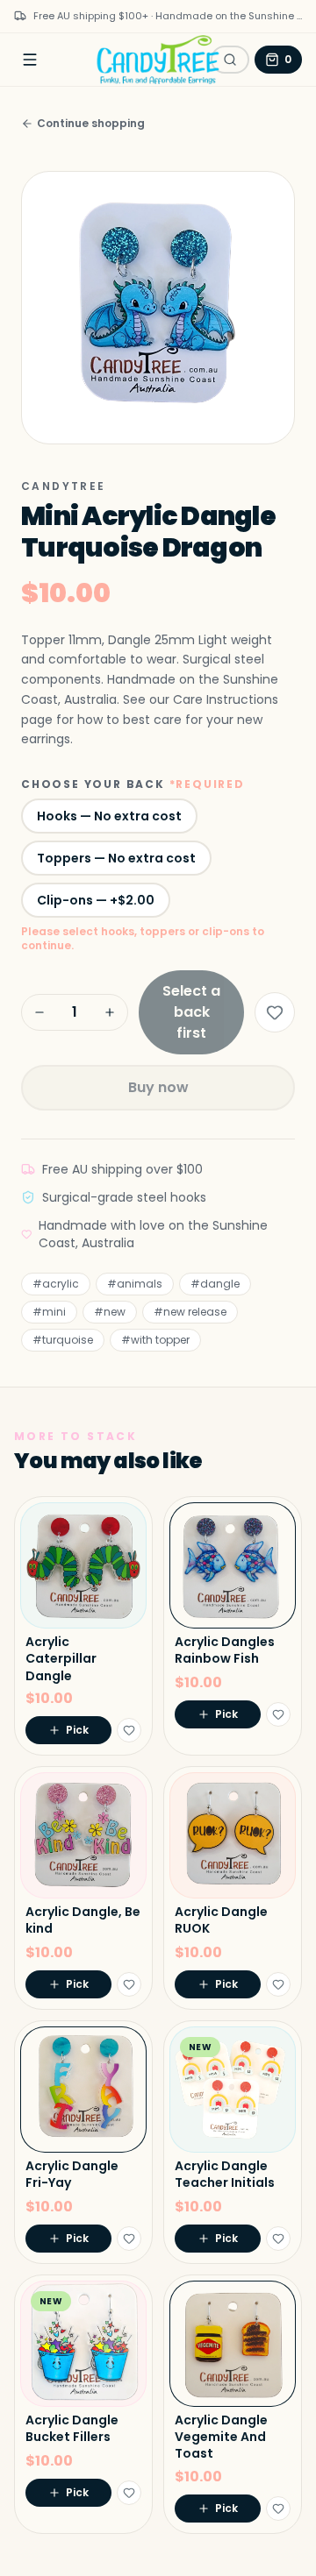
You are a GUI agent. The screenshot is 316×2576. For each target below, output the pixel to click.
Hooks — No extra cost (109, 816)
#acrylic (56, 1284)
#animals (135, 1284)
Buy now (158, 1087)
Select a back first (191, 1012)
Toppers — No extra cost (116, 858)
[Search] (230, 60)
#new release (190, 1312)
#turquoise (63, 1340)
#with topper (155, 1340)
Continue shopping (91, 124)
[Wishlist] (275, 1012)
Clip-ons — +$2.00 (96, 900)
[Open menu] (30, 60)
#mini (49, 1312)
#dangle (215, 1284)
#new (110, 1312)
